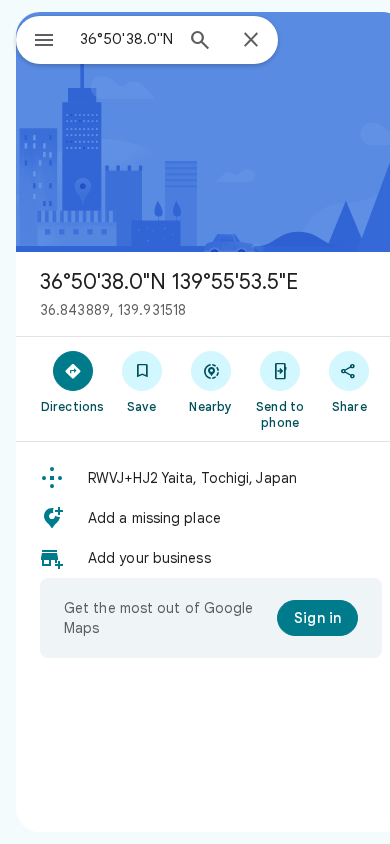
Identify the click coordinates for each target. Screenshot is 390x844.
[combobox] (126, 39)
